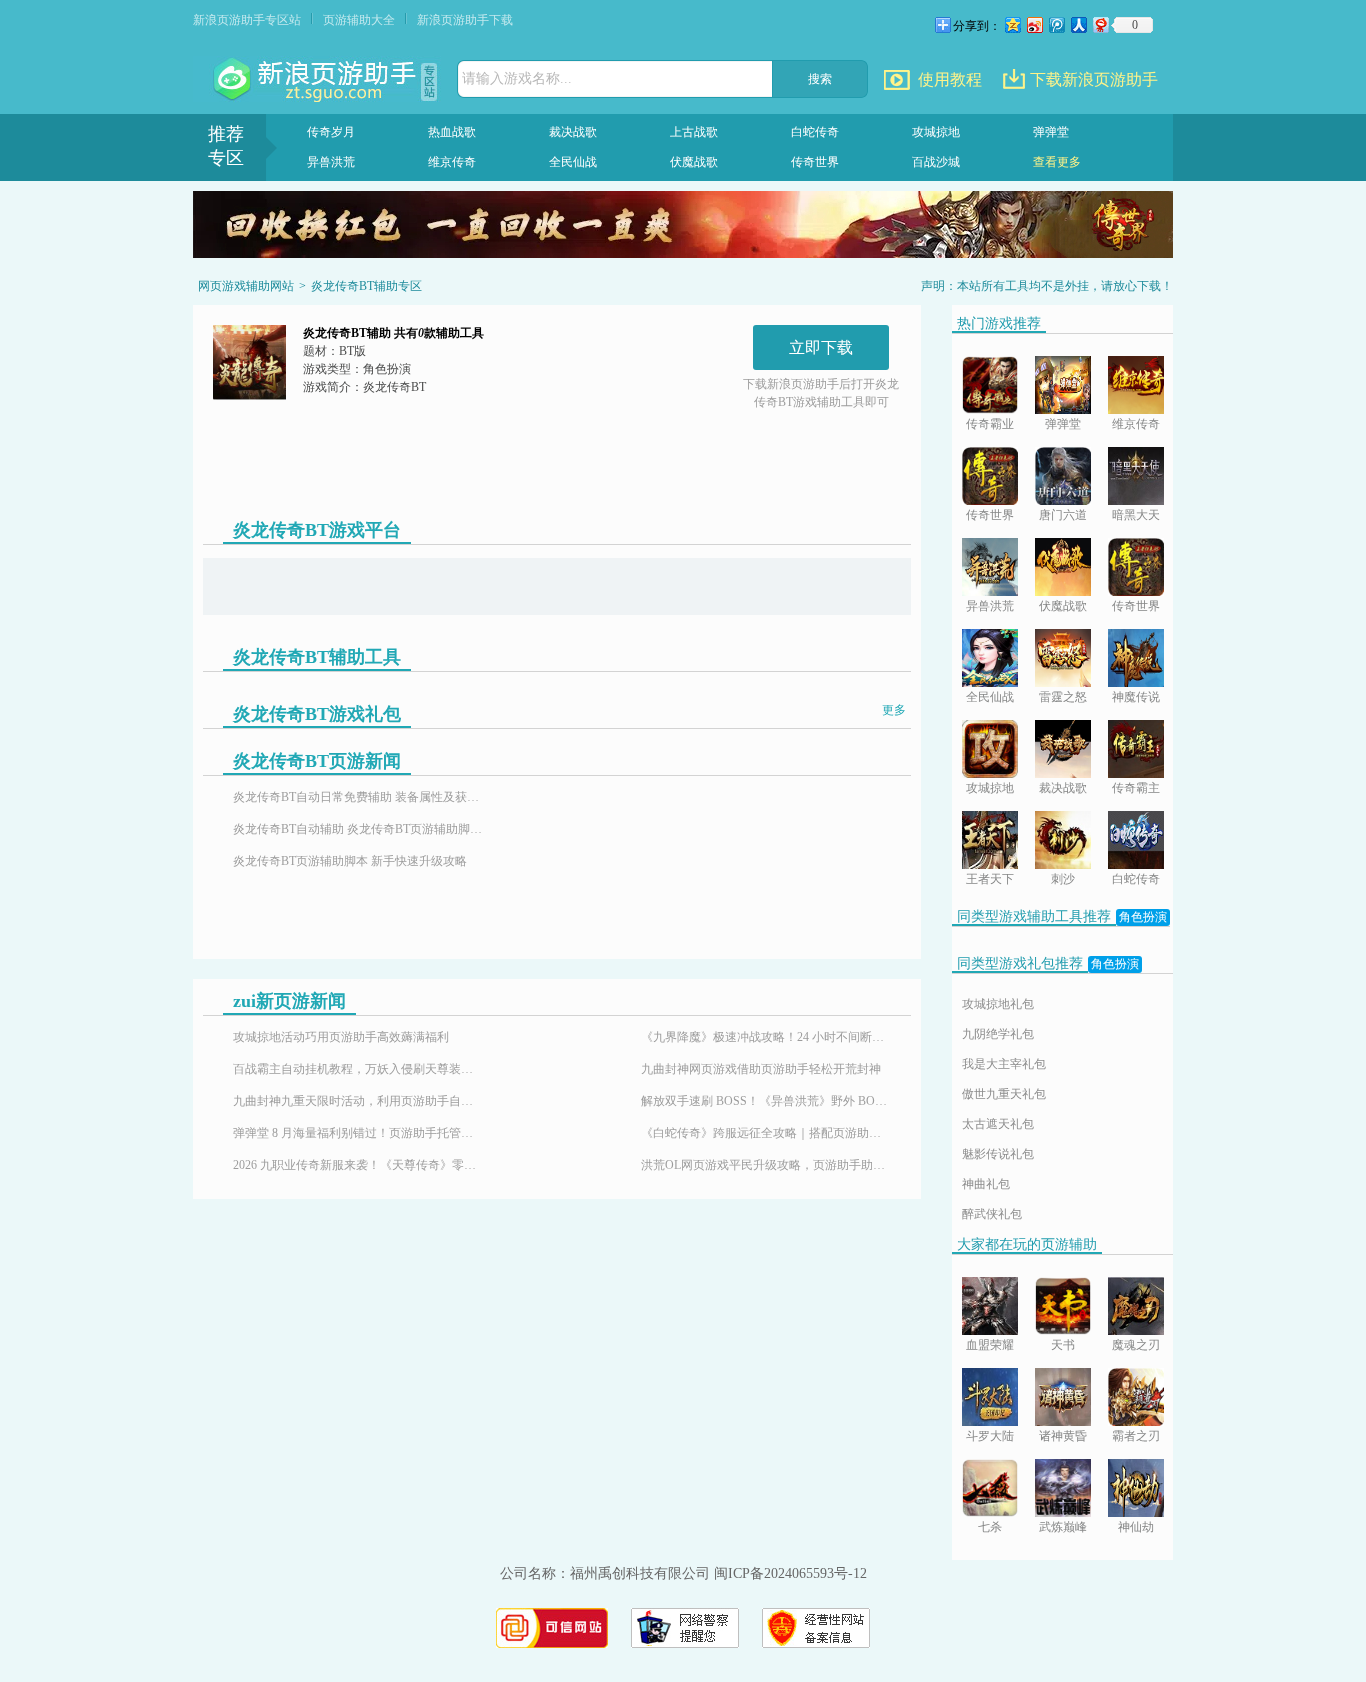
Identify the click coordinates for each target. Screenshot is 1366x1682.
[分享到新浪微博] (1034, 24)
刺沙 (1063, 879)
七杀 (990, 1527)
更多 (894, 710)
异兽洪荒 (331, 162)
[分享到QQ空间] (1012, 24)
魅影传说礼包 (998, 1154)
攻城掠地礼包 (998, 1004)
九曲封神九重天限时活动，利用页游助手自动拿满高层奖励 (358, 1101)
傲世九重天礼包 (1004, 1094)
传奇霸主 (1136, 788)
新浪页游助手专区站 (247, 20)
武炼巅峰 (1063, 1527)
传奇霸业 (990, 424)
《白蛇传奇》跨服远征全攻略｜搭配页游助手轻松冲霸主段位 (766, 1133)
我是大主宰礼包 (1004, 1064)
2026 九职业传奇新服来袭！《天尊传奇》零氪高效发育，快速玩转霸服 (358, 1165)
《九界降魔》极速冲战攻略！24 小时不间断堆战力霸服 (766, 1037)
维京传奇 (452, 162)
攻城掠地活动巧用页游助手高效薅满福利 (341, 1037)
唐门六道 (1063, 515)
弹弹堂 (1051, 132)
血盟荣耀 (990, 1345)
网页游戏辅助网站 (246, 286)
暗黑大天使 (1136, 516)
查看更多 (1057, 162)
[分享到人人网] (1078, 24)
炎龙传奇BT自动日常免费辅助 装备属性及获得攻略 (358, 797)
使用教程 (950, 79)
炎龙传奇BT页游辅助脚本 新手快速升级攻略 (350, 861)
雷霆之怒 (1063, 697)
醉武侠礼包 (992, 1214)
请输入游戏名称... (517, 78)
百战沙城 (936, 162)
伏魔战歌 (694, 162)
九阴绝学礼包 (998, 1034)
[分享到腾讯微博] (1056, 24)
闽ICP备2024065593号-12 (790, 1573)
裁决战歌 (573, 132)
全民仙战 (573, 162)
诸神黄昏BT (1063, 1437)
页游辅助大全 (359, 20)
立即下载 (821, 347)
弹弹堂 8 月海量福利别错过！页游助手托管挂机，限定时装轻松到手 (358, 1133)
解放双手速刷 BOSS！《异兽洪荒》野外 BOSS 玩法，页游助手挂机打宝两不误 (766, 1101)
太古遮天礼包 (998, 1124)
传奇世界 (815, 162)
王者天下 (990, 879)
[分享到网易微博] (1100, 24)
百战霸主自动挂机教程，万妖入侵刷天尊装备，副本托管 (358, 1069)
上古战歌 (694, 132)
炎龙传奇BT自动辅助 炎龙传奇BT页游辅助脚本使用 (358, 829)
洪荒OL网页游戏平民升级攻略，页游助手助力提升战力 (766, 1165)
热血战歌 (452, 132)
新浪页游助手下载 (465, 20)
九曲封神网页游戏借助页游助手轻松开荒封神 (761, 1069)
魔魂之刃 (1136, 1345)
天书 (1063, 1345)
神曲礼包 (986, 1184)
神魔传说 (1136, 697)
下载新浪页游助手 (1094, 79)
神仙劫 (1136, 1527)
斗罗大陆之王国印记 (990, 1437)
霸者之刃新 (1136, 1437)
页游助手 (317, 80)
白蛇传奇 (815, 132)
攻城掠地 (936, 132)
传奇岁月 (331, 132)
